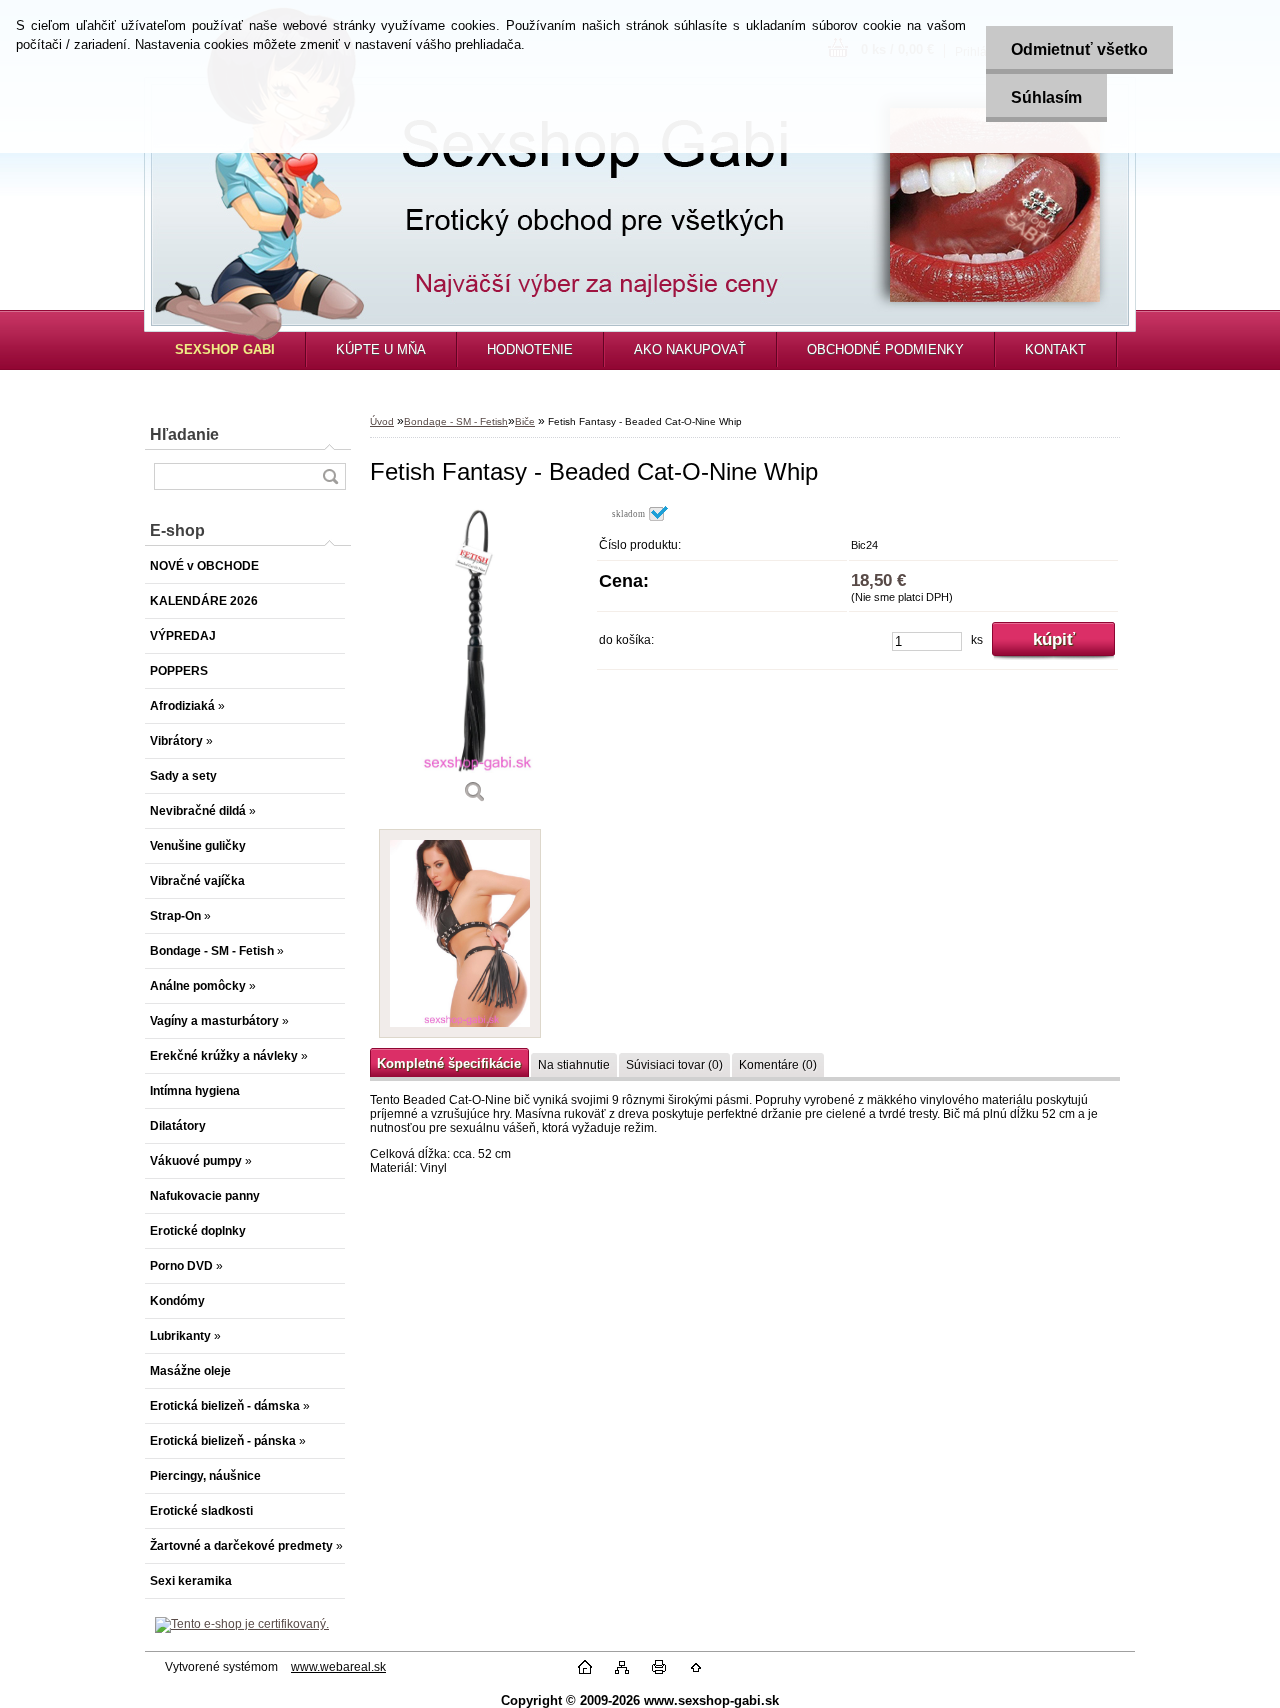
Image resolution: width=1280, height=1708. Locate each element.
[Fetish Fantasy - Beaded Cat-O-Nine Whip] (475, 661)
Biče (525, 421)
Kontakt (1055, 349)
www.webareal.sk (338, 1667)
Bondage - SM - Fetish (456, 421)
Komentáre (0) (778, 1065)
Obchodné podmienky (885, 349)
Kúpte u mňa (381, 349)
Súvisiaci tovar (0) (674, 1065)
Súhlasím (1046, 97)
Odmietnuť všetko (1079, 49)
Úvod (382, 421)
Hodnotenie (530, 349)
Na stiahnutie (574, 1065)
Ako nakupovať (690, 349)
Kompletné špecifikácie (449, 1063)
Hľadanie (184, 434)
